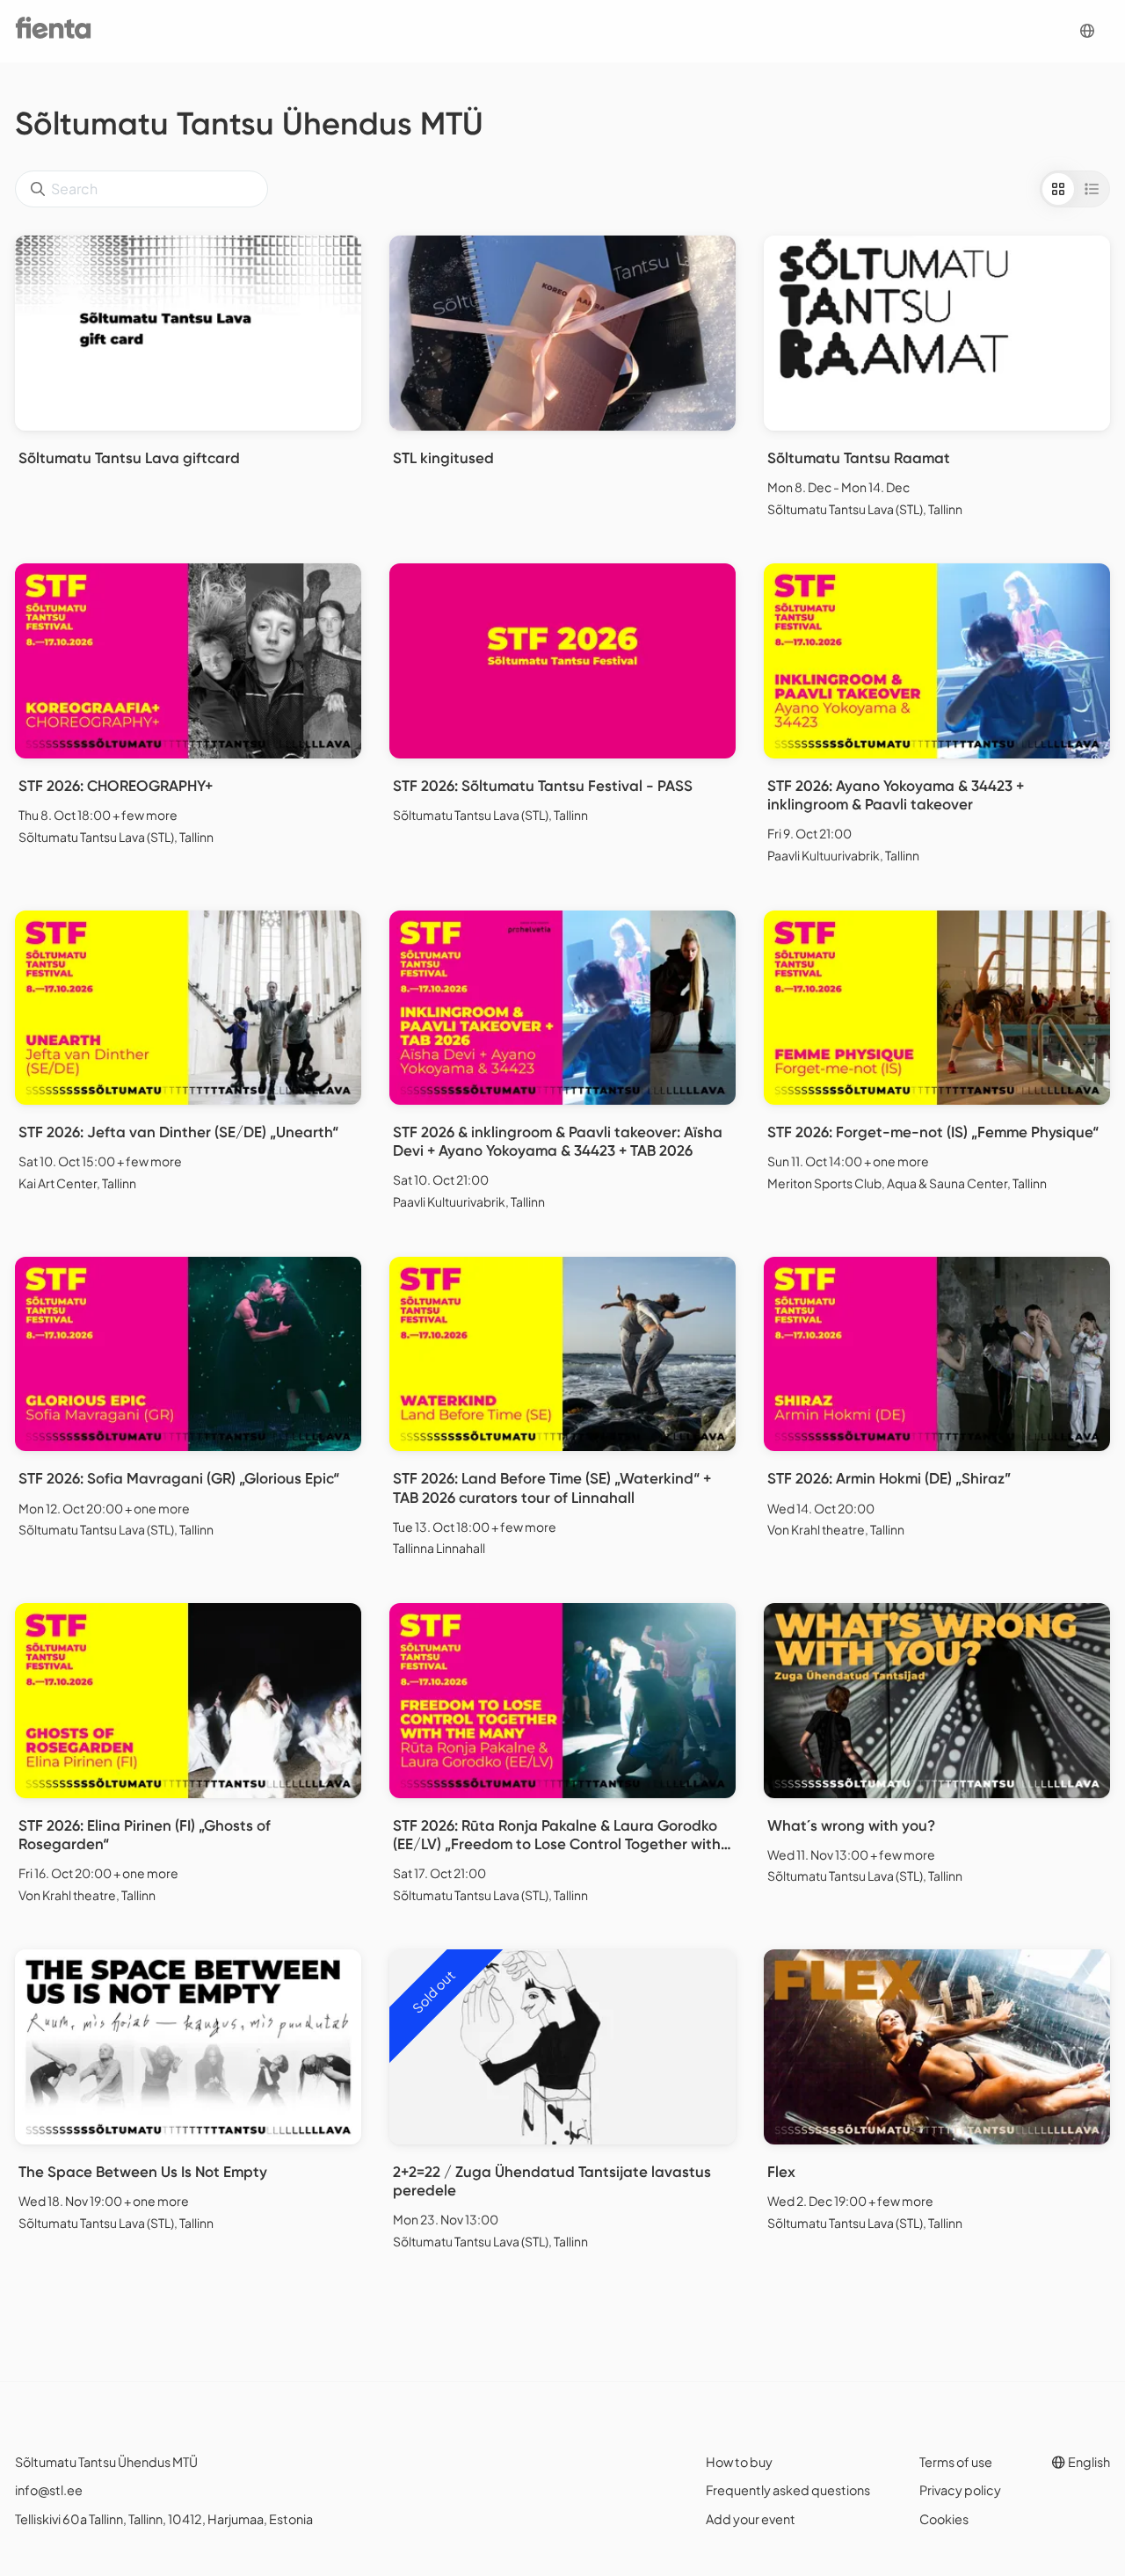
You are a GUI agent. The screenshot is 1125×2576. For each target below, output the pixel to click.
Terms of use (956, 2462)
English (1088, 2462)
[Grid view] (1058, 189)
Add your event (751, 2519)
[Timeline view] (1092, 189)
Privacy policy (960, 2490)
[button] (1087, 31)
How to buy (739, 2462)
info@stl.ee (49, 2490)
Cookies (944, 2519)
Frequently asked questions (788, 2490)
